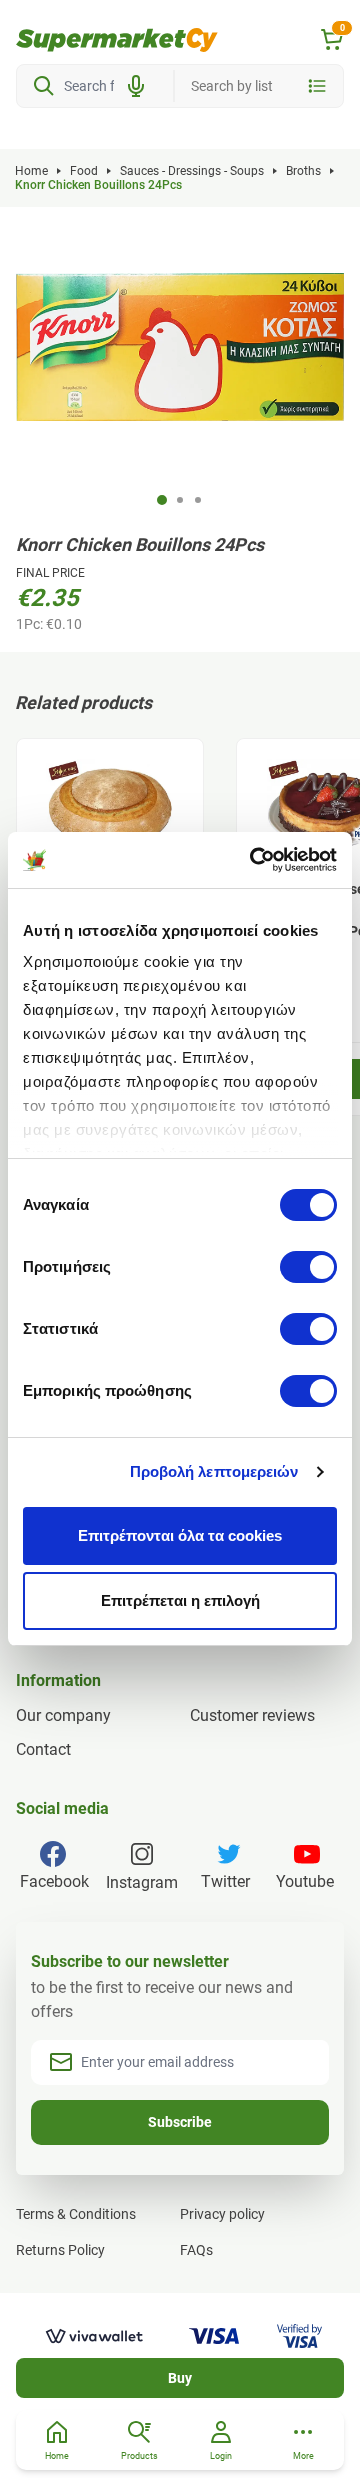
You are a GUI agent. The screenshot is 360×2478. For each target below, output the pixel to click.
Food (84, 171)
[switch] (308, 1267)
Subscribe (180, 2122)
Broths (303, 171)
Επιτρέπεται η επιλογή (180, 1600)
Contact (43, 1749)
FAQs (196, 2250)
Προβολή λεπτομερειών (214, 1471)
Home (31, 171)
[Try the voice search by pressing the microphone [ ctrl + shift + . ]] (136, 86)
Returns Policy (60, 2250)
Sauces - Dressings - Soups (192, 171)
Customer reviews (252, 1715)
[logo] (117, 40)
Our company (63, 1715)
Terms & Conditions (76, 2214)
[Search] (44, 86)
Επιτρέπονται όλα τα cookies (180, 1535)
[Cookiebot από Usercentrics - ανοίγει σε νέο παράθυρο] (254, 860)
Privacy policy (222, 2214)
